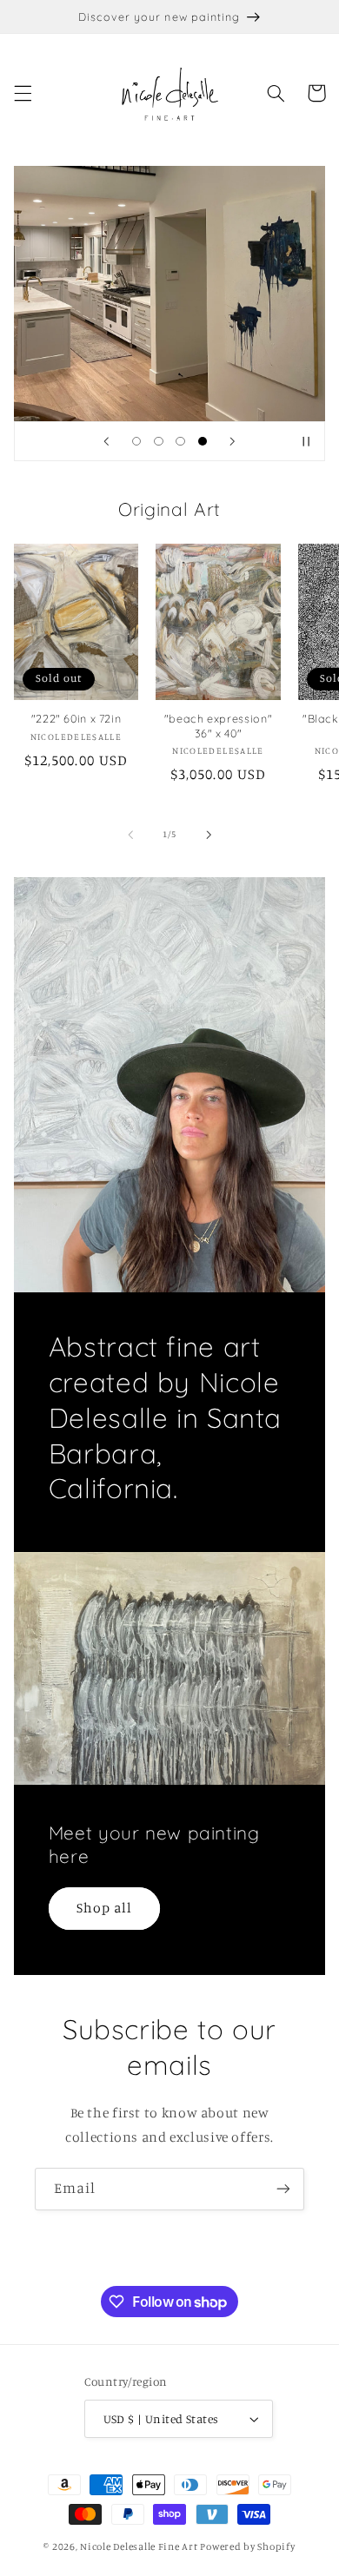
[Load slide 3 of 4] (180, 441)
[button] (23, 93)
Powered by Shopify (247, 2546)
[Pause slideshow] (306, 441)
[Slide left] (130, 835)
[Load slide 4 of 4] (202, 441)
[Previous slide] (107, 441)
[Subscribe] (283, 2189)
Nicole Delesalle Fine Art (139, 2546)
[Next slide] (232, 441)
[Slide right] (209, 835)
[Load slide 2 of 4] (159, 441)
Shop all (104, 1908)
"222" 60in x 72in (76, 718)
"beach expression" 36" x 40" (218, 725)
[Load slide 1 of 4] (137, 441)
